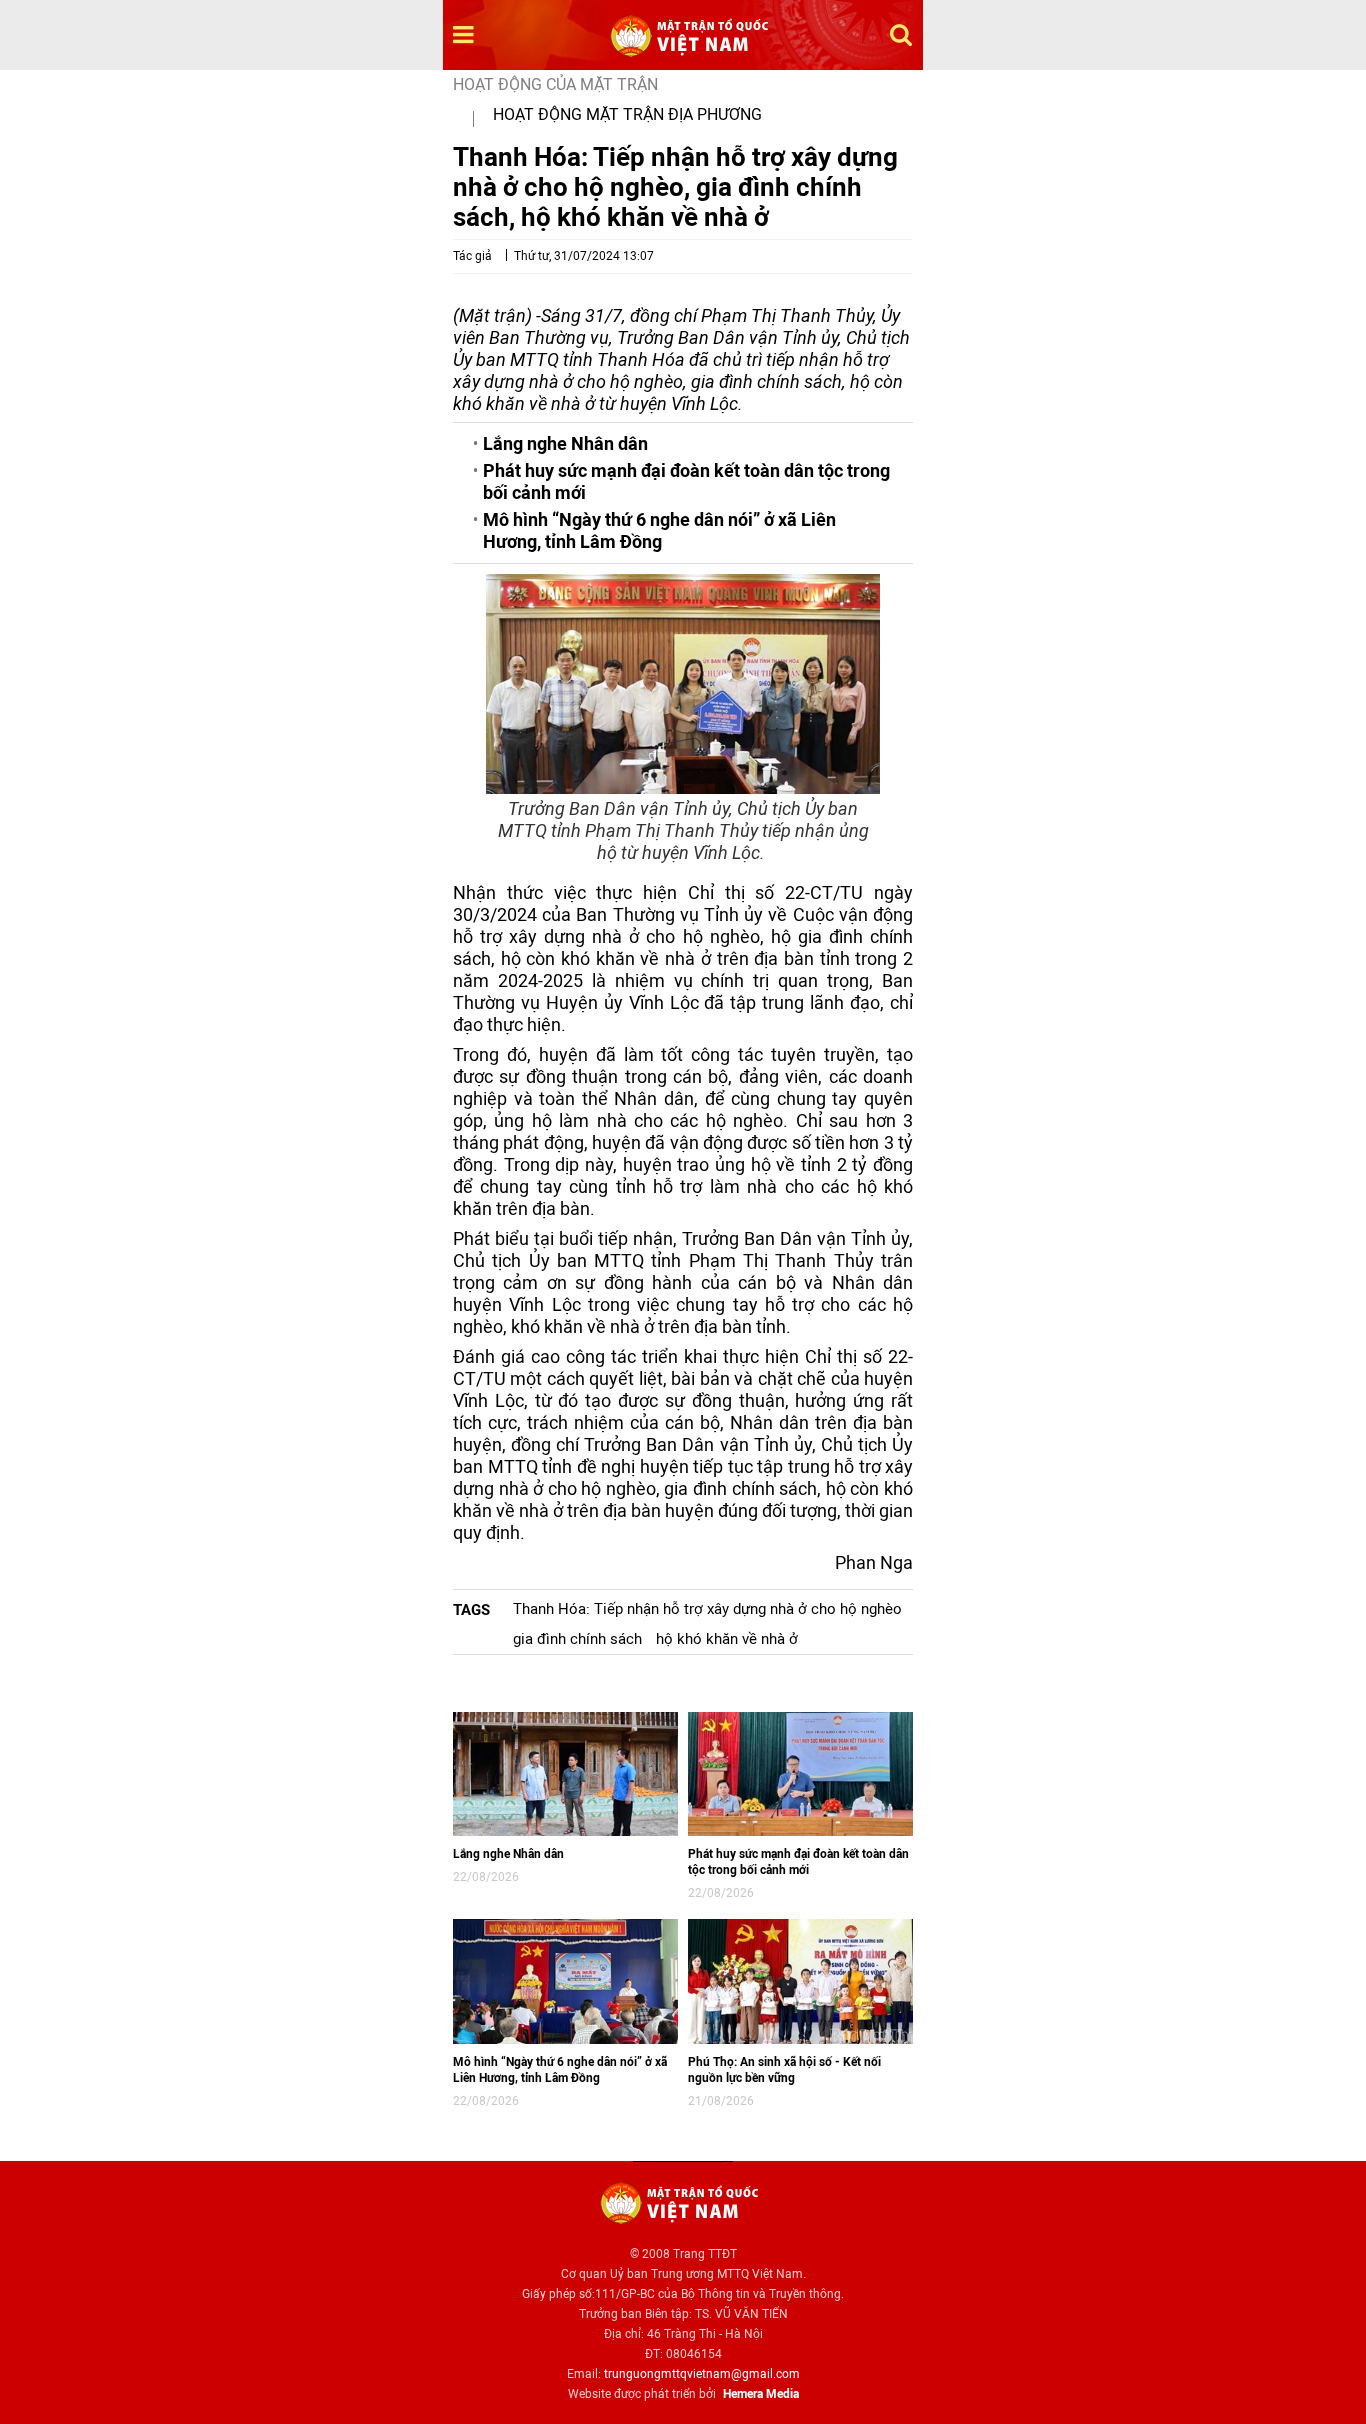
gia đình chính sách (577, 1639)
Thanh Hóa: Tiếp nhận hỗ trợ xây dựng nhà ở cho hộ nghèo (707, 1609)
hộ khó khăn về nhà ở (727, 1639)
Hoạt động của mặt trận (555, 84)
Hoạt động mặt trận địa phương (627, 114)
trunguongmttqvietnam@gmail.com (702, 2374)
